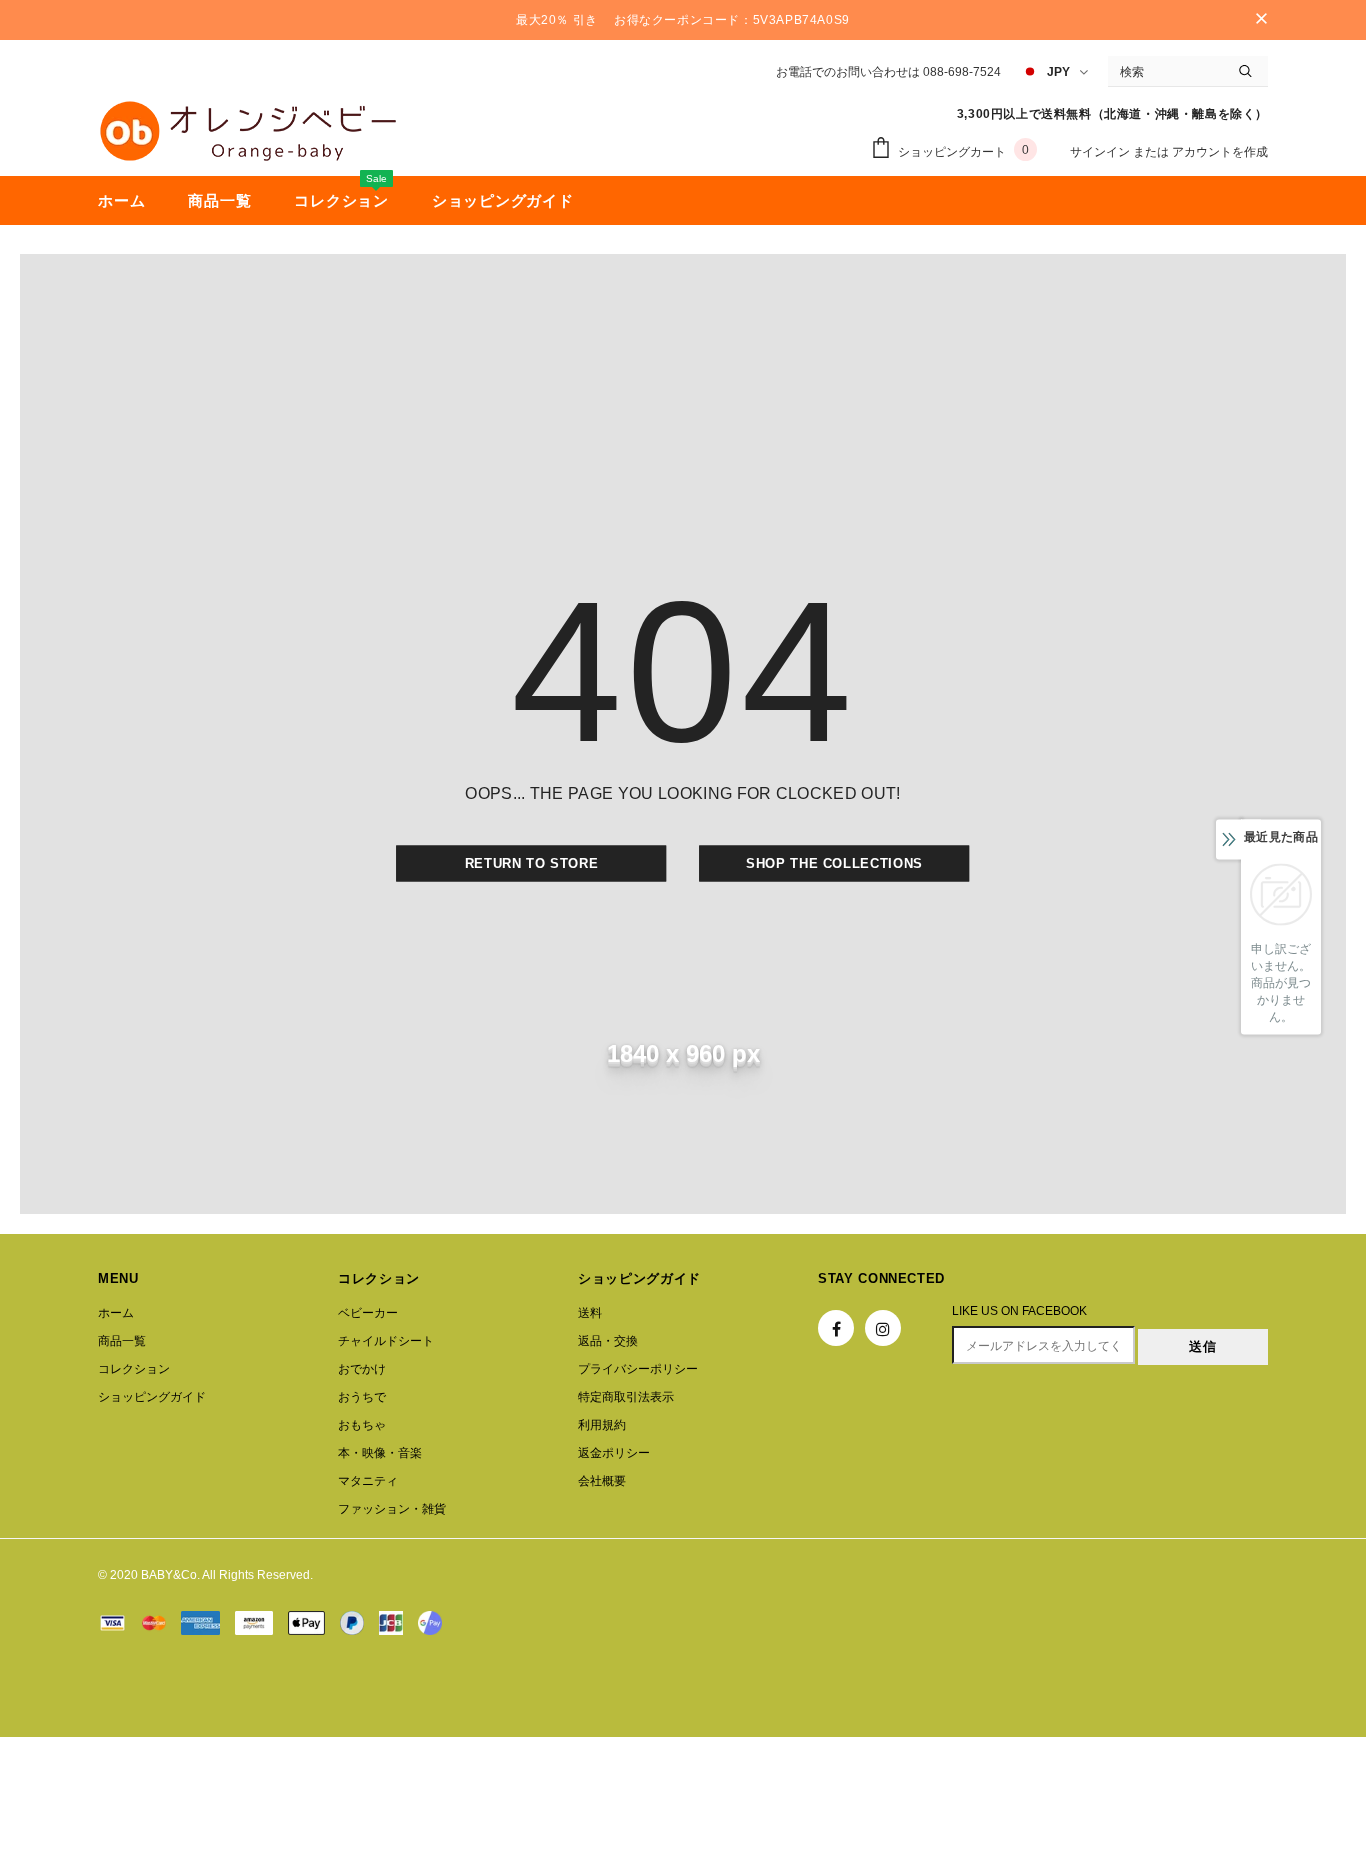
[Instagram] (883, 1328)
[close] (1261, 20)
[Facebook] (836, 1328)
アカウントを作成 (1220, 152)
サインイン (1101, 152)
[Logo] (248, 131)
